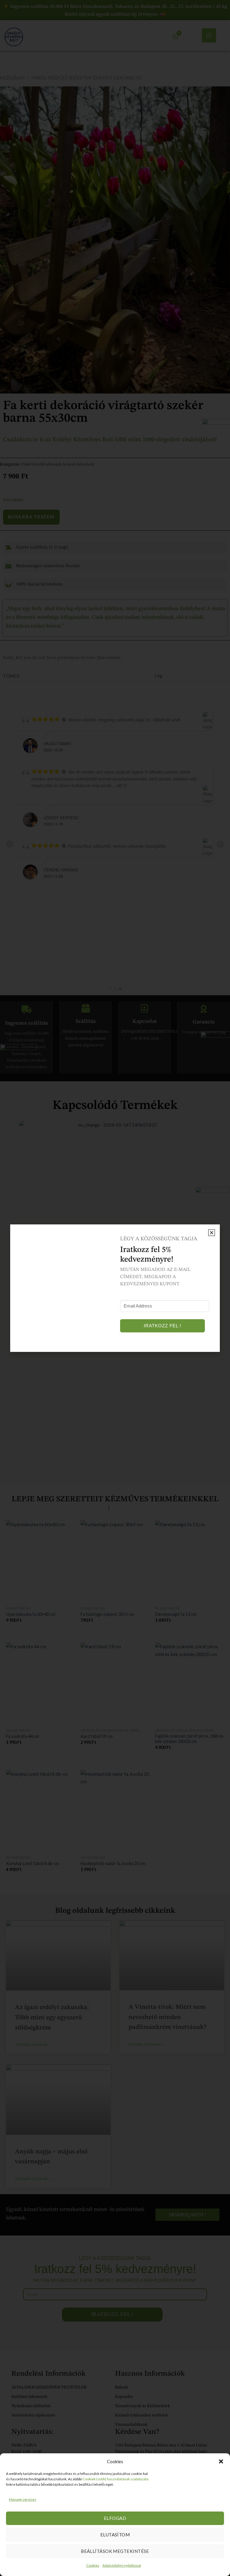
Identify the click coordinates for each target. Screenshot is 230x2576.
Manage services (23, 2499)
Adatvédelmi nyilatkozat (122, 2565)
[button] (221, 2461)
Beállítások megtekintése (115, 2551)
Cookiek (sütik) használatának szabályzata (115, 2479)
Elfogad (115, 2518)
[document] (115, 1288)
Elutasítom (115, 2535)
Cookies (93, 2565)
